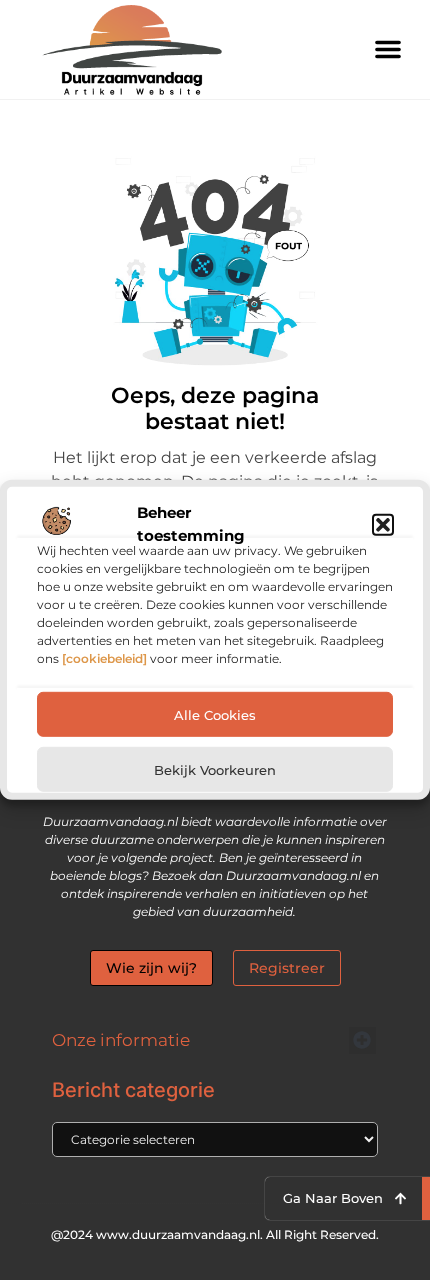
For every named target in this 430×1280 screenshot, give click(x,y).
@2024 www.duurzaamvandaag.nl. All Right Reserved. (215, 1234)
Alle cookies (215, 715)
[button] (383, 524)
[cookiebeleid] (104, 658)
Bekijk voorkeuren (215, 770)
